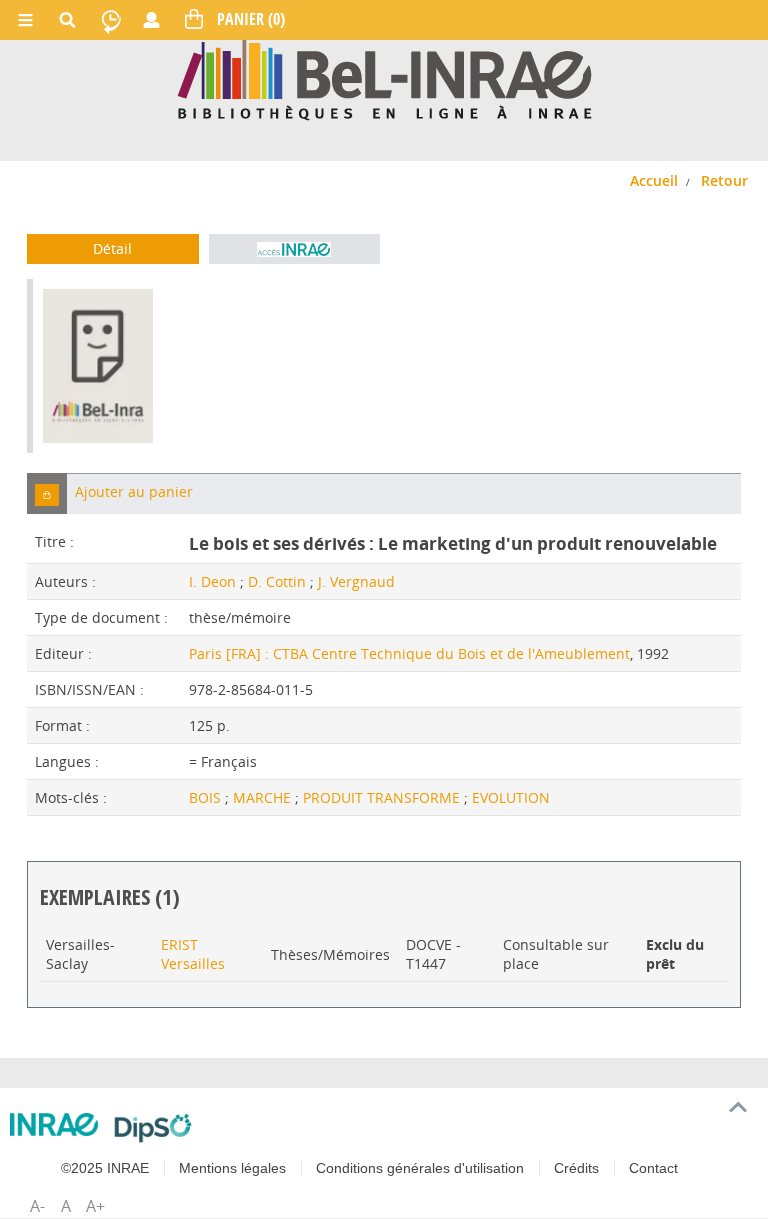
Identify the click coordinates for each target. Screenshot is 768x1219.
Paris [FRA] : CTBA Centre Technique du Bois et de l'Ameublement (409, 653)
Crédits (576, 1168)
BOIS (207, 797)
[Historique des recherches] (111, 20)
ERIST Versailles (193, 954)
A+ (95, 1206)
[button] (47, 493)
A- (37, 1206)
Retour (724, 180)
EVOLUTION (511, 797)
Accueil (654, 180)
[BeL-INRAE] (384, 78)
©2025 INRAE (105, 1168)
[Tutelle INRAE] (54, 1124)
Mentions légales (232, 1168)
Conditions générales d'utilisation (420, 1168)
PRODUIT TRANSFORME (383, 797)
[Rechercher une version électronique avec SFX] (294, 249)
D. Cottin (277, 581)
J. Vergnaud (356, 581)
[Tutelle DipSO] (153, 1128)
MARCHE (264, 797)
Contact (653, 1168)
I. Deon (212, 581)
